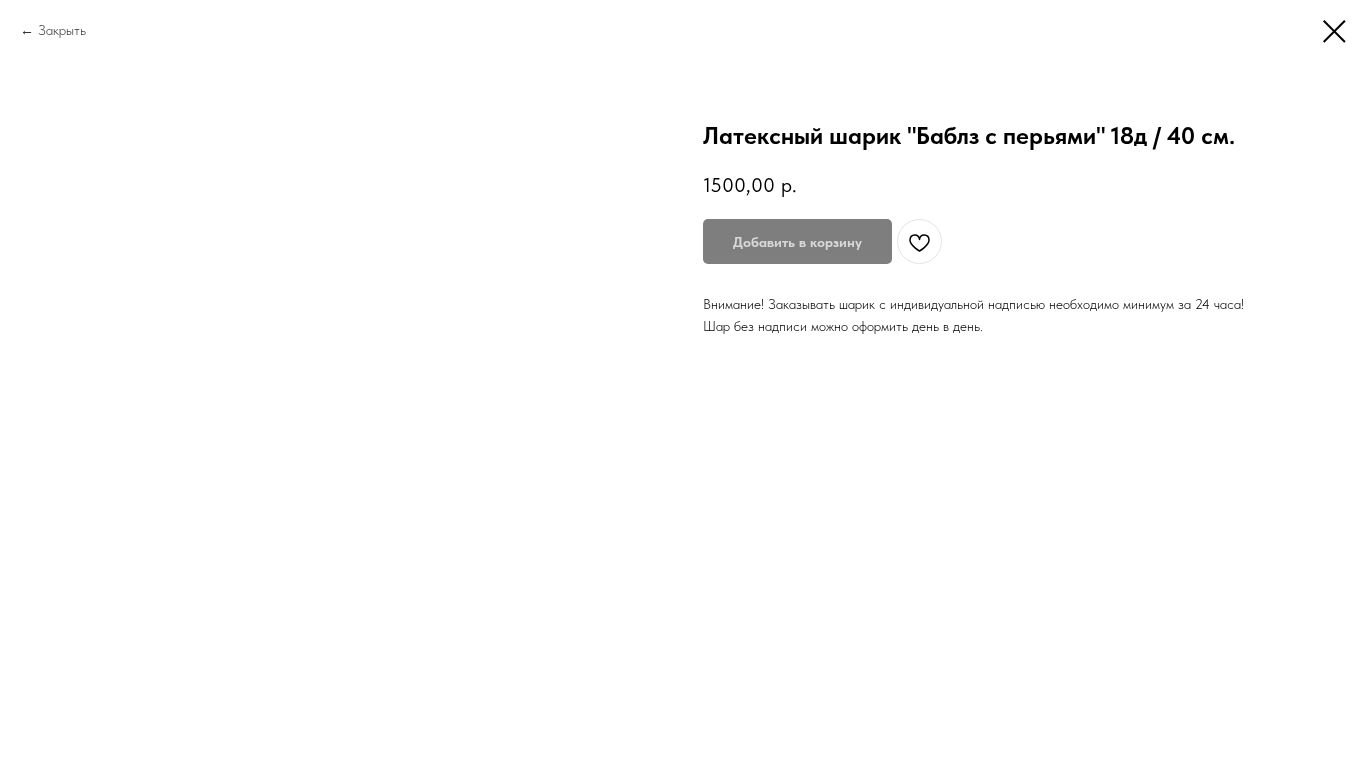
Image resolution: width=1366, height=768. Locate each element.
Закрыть (62, 30)
